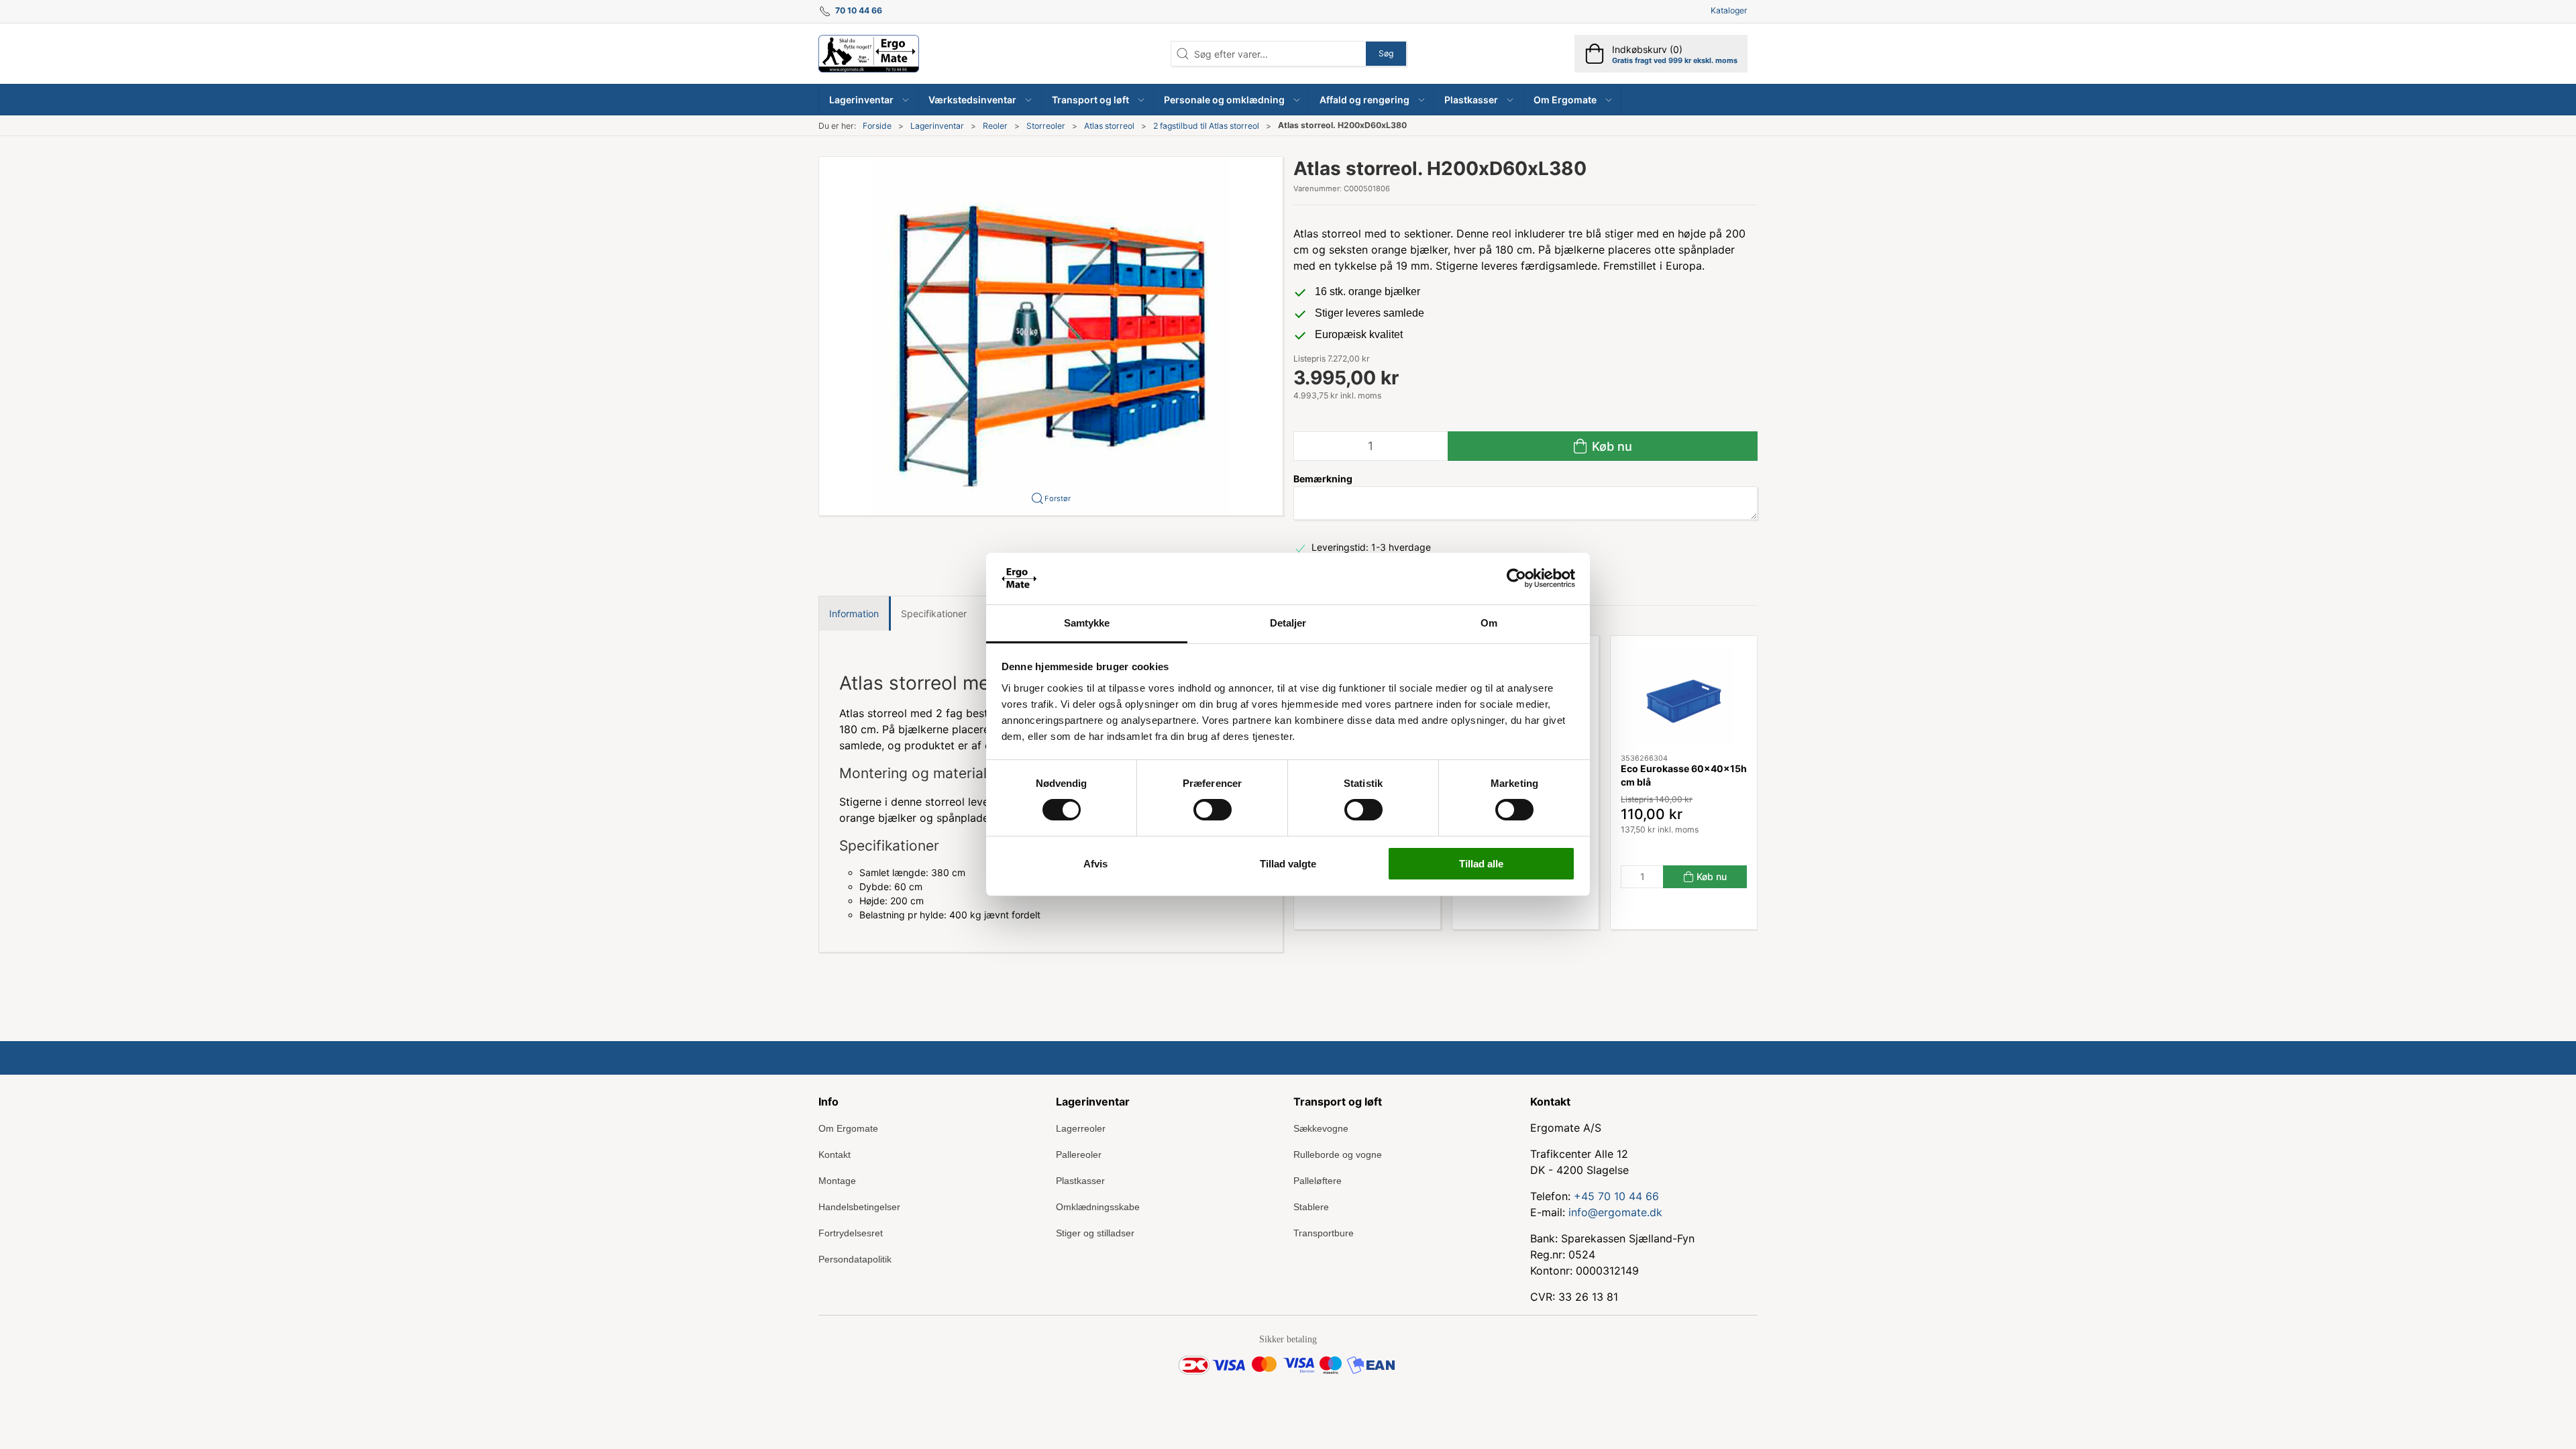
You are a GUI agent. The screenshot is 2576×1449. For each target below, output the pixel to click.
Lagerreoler (1081, 1128)
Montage (837, 1181)
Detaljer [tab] (1288, 623)
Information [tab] (854, 613)
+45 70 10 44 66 (1616, 1196)
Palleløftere (1318, 1181)
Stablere (1311, 1207)
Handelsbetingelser (859, 1207)
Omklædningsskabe (1098, 1207)
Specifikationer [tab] (934, 613)
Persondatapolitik (855, 1259)
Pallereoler (1079, 1155)
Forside (877, 126)
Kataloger (1729, 10)
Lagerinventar (937, 126)
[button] (869, 100)
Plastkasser (1080, 1181)
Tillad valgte (1288, 864)
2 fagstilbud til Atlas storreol (1206, 126)
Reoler (995, 126)
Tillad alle (1481, 864)
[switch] (1213, 810)
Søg (1386, 53)
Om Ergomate (848, 1128)
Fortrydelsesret (851, 1233)
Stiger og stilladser (1095, 1233)
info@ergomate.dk (1615, 1212)
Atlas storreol (1109, 126)
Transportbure (1324, 1233)
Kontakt (835, 1155)
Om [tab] (1489, 623)
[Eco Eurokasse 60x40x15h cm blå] (1684, 695)
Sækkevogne (1321, 1128)
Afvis (1095, 864)
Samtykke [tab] (1087, 623)
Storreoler (1046, 126)
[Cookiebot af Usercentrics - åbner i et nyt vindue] (1516, 578)
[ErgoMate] (869, 54)
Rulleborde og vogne (1338, 1155)
